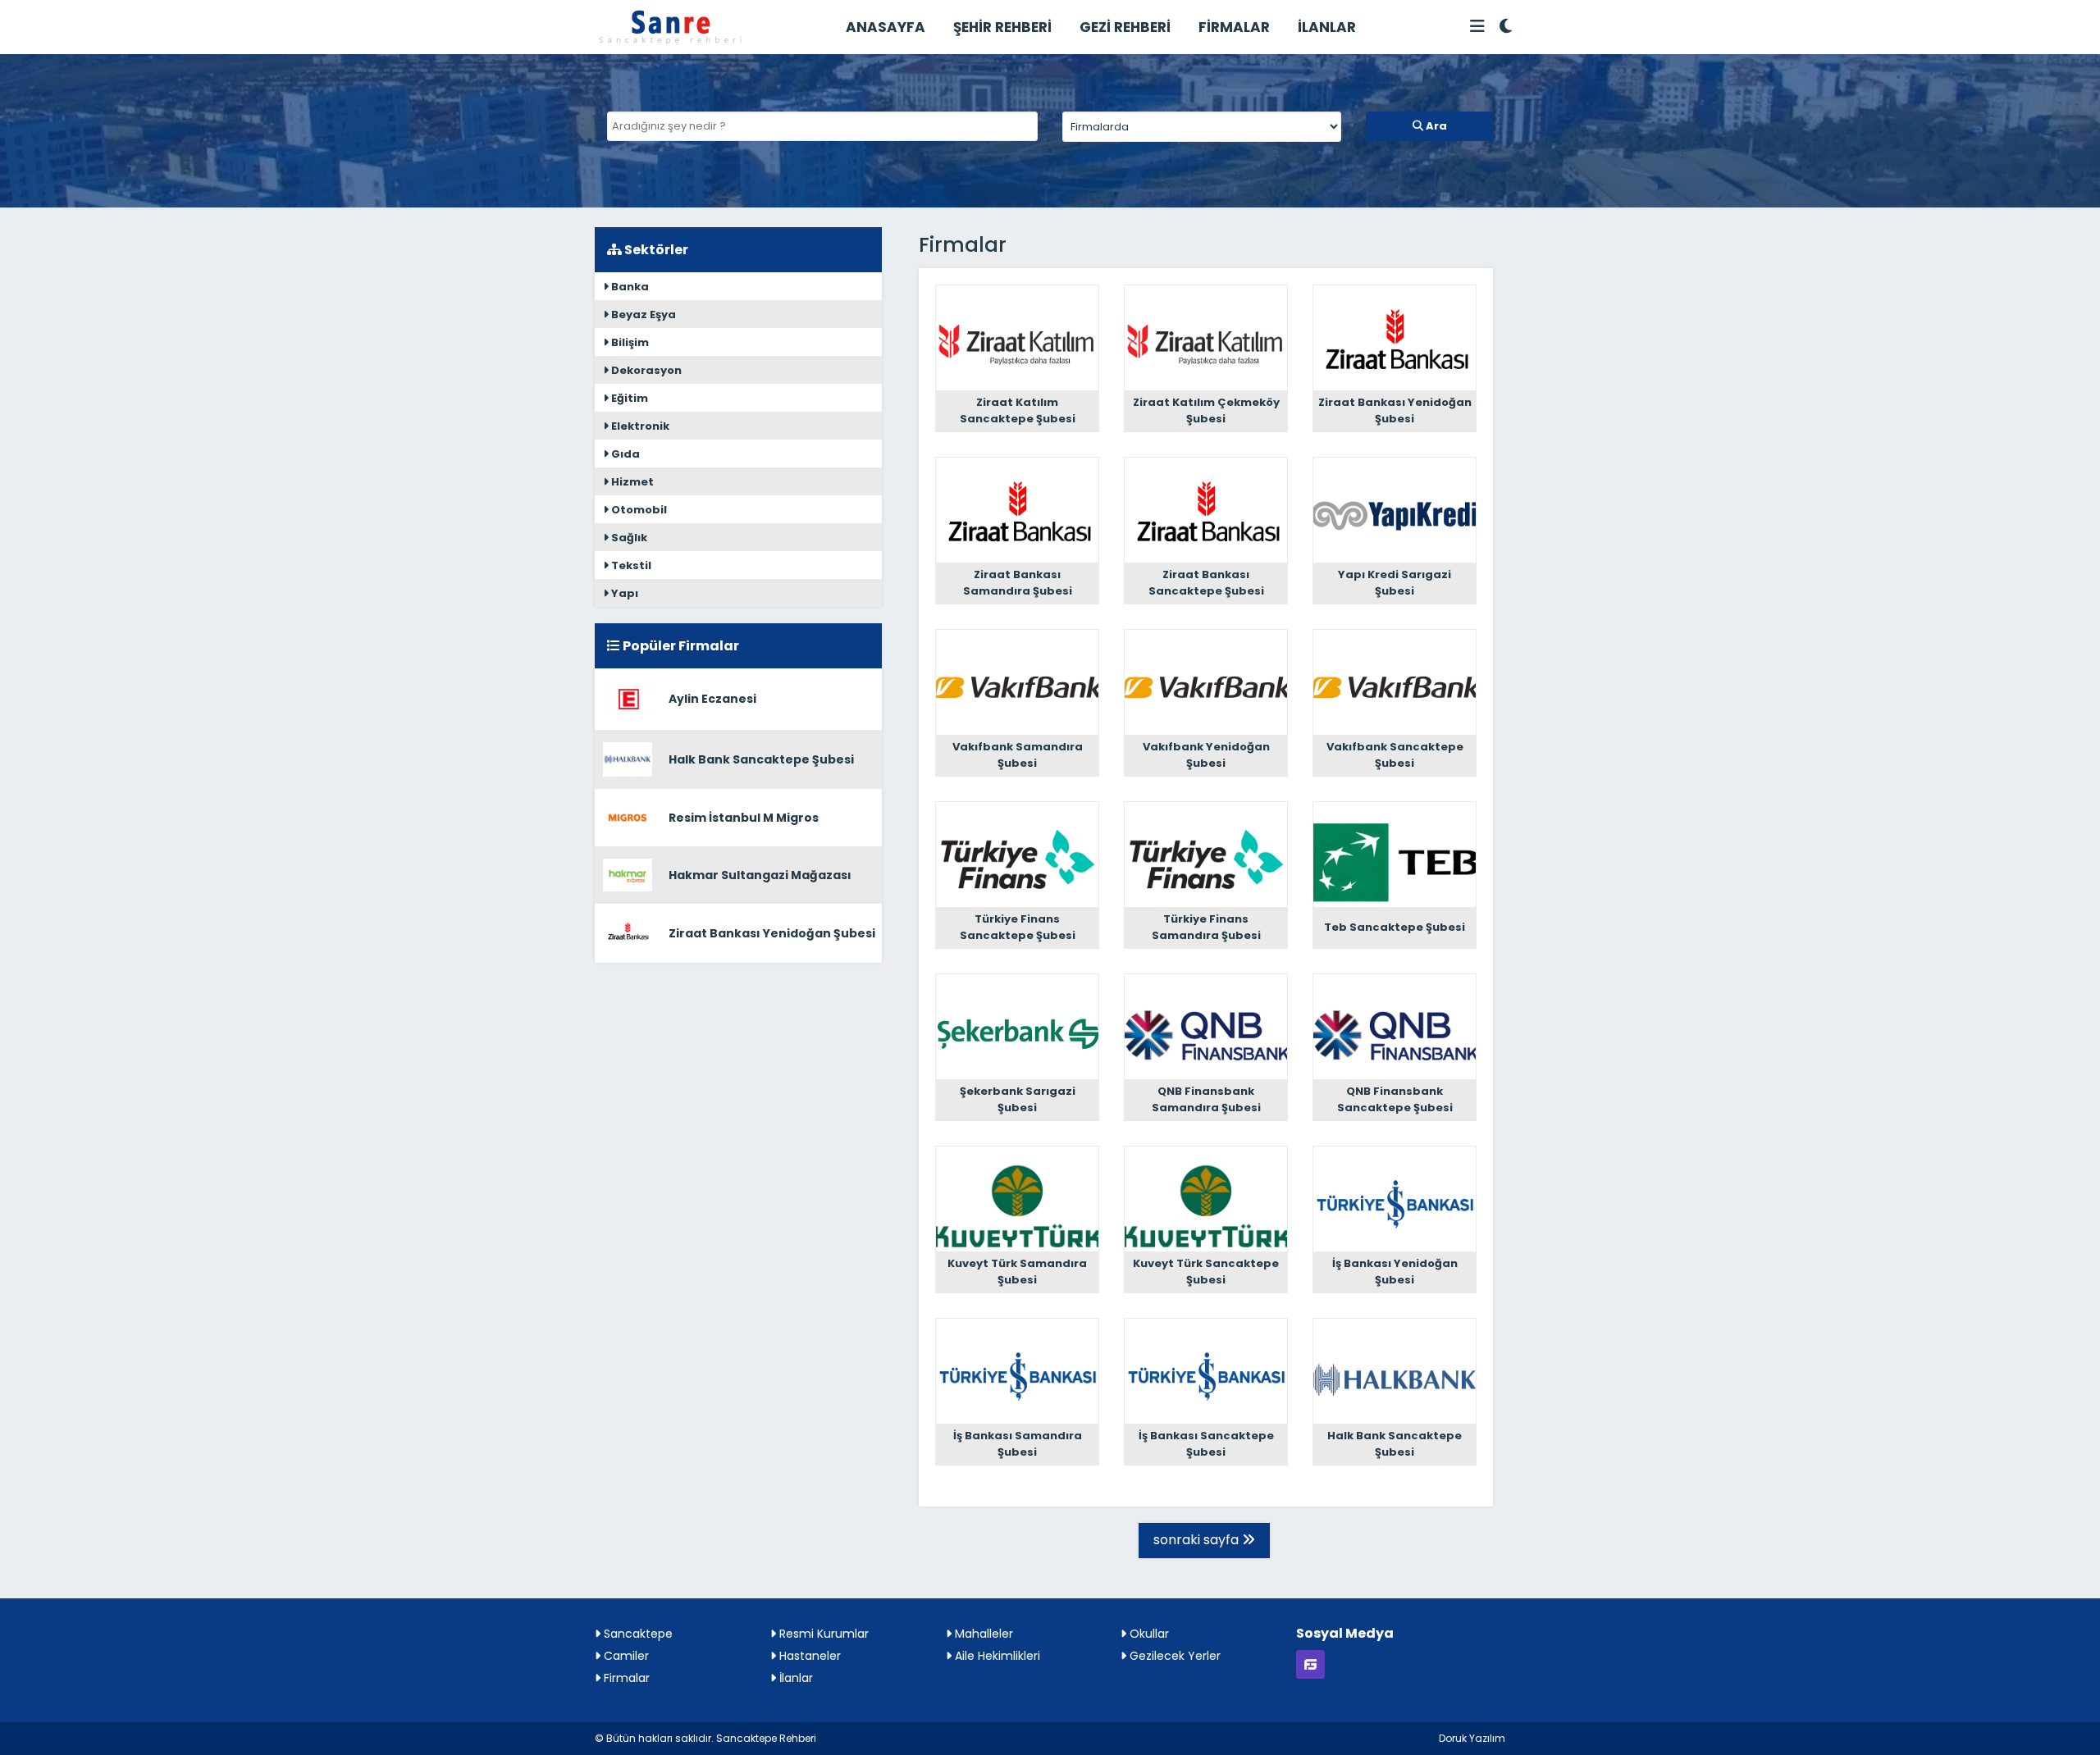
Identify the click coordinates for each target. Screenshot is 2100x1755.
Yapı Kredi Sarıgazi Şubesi (1395, 583)
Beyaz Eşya (642, 315)
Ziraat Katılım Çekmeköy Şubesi (1206, 410)
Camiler (625, 1656)
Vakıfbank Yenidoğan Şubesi (1206, 755)
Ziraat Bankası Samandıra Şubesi (1018, 583)
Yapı (623, 593)
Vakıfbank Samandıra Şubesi (1018, 755)
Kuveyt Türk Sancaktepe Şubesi (1206, 1272)
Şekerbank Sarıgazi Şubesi (1018, 1099)
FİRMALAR (1234, 27)
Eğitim (628, 398)
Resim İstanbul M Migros (744, 818)
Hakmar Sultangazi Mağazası (760, 875)
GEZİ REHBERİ (1125, 27)
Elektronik (639, 426)
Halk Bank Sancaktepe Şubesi (761, 759)
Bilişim (629, 342)
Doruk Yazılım (1472, 1738)
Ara (1435, 126)
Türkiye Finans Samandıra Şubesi (1206, 927)
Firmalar (625, 1678)
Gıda (624, 454)
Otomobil (638, 510)
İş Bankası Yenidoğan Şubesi (1395, 1272)
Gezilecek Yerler (1173, 1656)
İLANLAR (1327, 27)
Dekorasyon (645, 370)
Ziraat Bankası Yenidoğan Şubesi (772, 933)
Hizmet (631, 482)
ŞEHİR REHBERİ (1002, 27)
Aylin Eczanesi (712, 699)
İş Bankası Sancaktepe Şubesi (1206, 1444)
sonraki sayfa (1198, 1540)
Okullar (1148, 1634)
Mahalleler (982, 1634)
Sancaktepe (637, 1634)
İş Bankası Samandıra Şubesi (1018, 1444)
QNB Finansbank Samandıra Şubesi (1206, 1099)
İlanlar (794, 1678)
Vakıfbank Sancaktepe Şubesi (1395, 755)
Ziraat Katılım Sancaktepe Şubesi (1018, 410)
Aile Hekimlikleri (996, 1656)
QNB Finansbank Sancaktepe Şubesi (1395, 1099)
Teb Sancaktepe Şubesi (1395, 927)
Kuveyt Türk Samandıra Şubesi (1017, 1272)
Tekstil (630, 565)
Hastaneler (808, 1656)
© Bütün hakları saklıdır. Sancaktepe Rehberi (705, 1738)
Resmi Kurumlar (822, 1634)
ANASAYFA (886, 27)
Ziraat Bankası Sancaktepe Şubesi (1206, 583)
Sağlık (628, 538)
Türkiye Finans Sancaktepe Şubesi (1018, 927)
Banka (629, 287)
